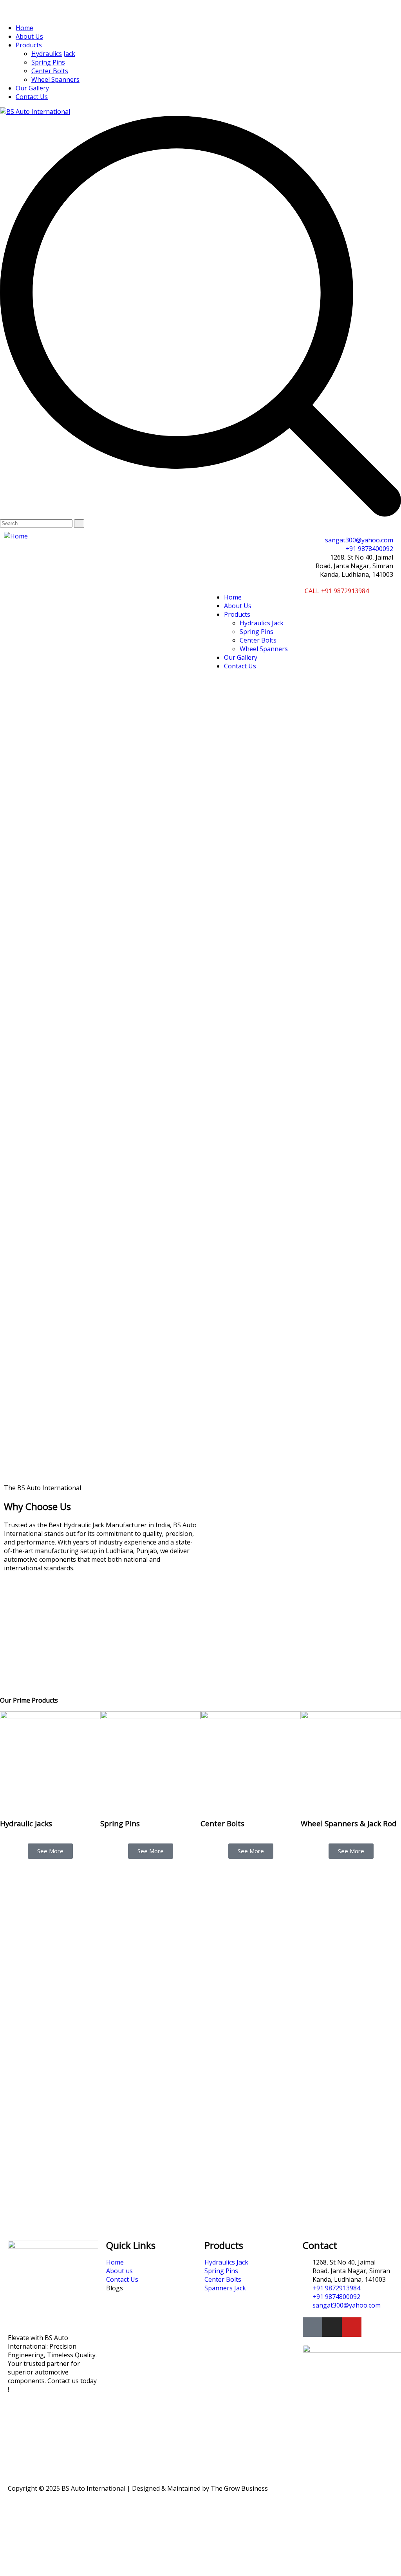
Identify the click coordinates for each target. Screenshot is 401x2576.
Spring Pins (48, 62)
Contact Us (32, 97)
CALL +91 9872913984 (337, 591)
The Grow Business (239, 2488)
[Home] (16, 536)
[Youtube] (352, 2327)
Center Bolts (50, 71)
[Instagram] (332, 2327)
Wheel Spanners (55, 79)
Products (29, 45)
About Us (29, 36)
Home (24, 28)
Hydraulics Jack (53, 54)
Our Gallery (32, 88)
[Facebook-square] (312, 2327)
